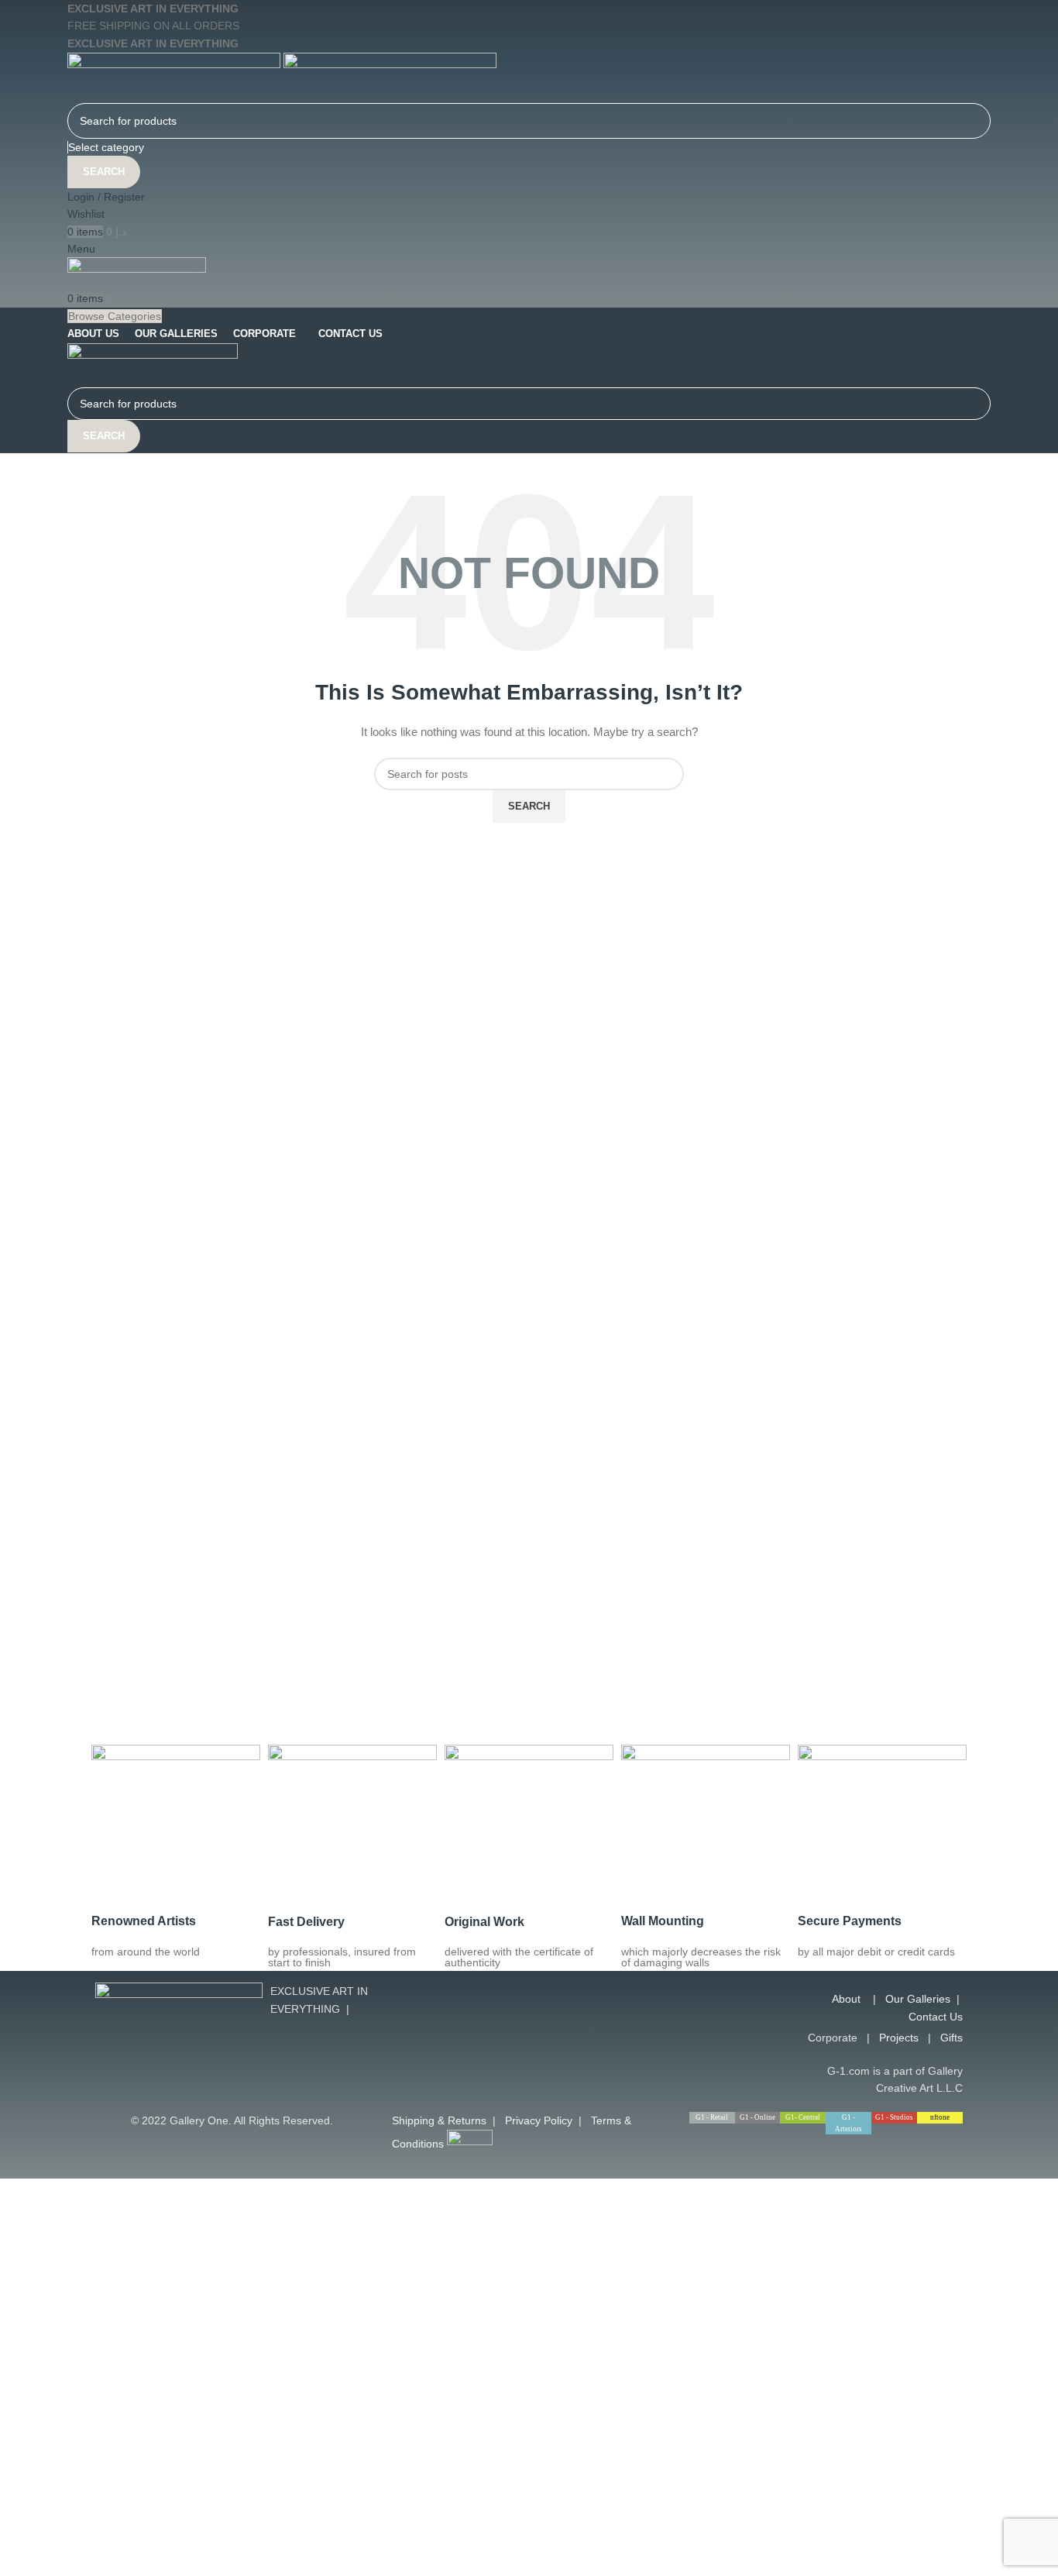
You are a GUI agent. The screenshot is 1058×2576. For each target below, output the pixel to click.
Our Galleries (918, 1999)
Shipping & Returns (439, 2120)
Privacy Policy (539, 2120)
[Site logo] (175, 77)
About (846, 1999)
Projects (899, 2038)
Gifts (952, 2038)
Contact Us (936, 2017)
